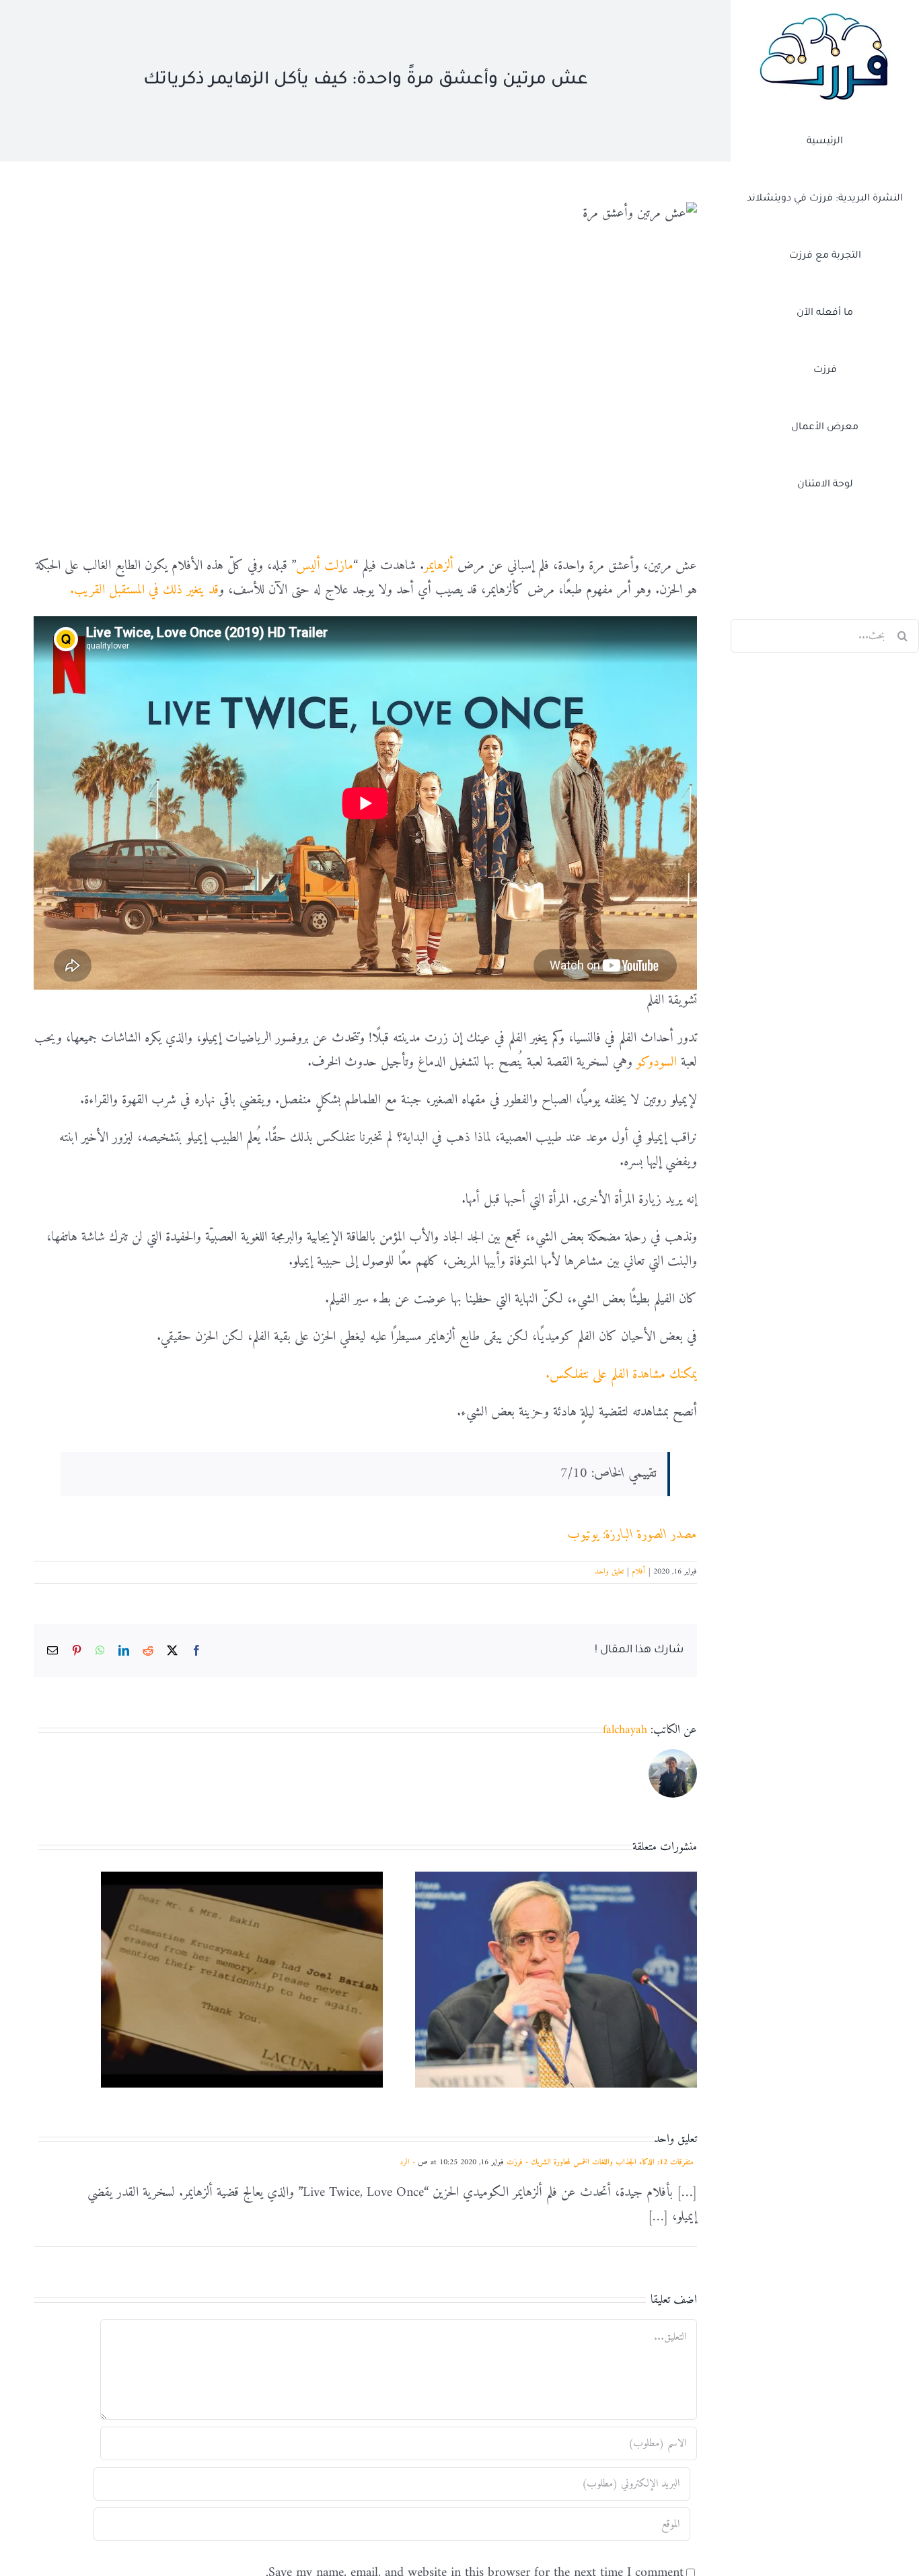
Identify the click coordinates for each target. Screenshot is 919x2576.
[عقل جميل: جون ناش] (556, 1883)
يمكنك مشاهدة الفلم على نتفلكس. (621, 1375)
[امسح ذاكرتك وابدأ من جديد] (242, 1883)
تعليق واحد (609, 1572)
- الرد (409, 2163)
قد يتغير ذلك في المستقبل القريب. (144, 590)
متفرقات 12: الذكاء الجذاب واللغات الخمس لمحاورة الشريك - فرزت (600, 2163)
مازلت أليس (325, 566)
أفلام (638, 1572)
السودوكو (657, 1063)
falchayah (625, 1730)
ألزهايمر (439, 566)
